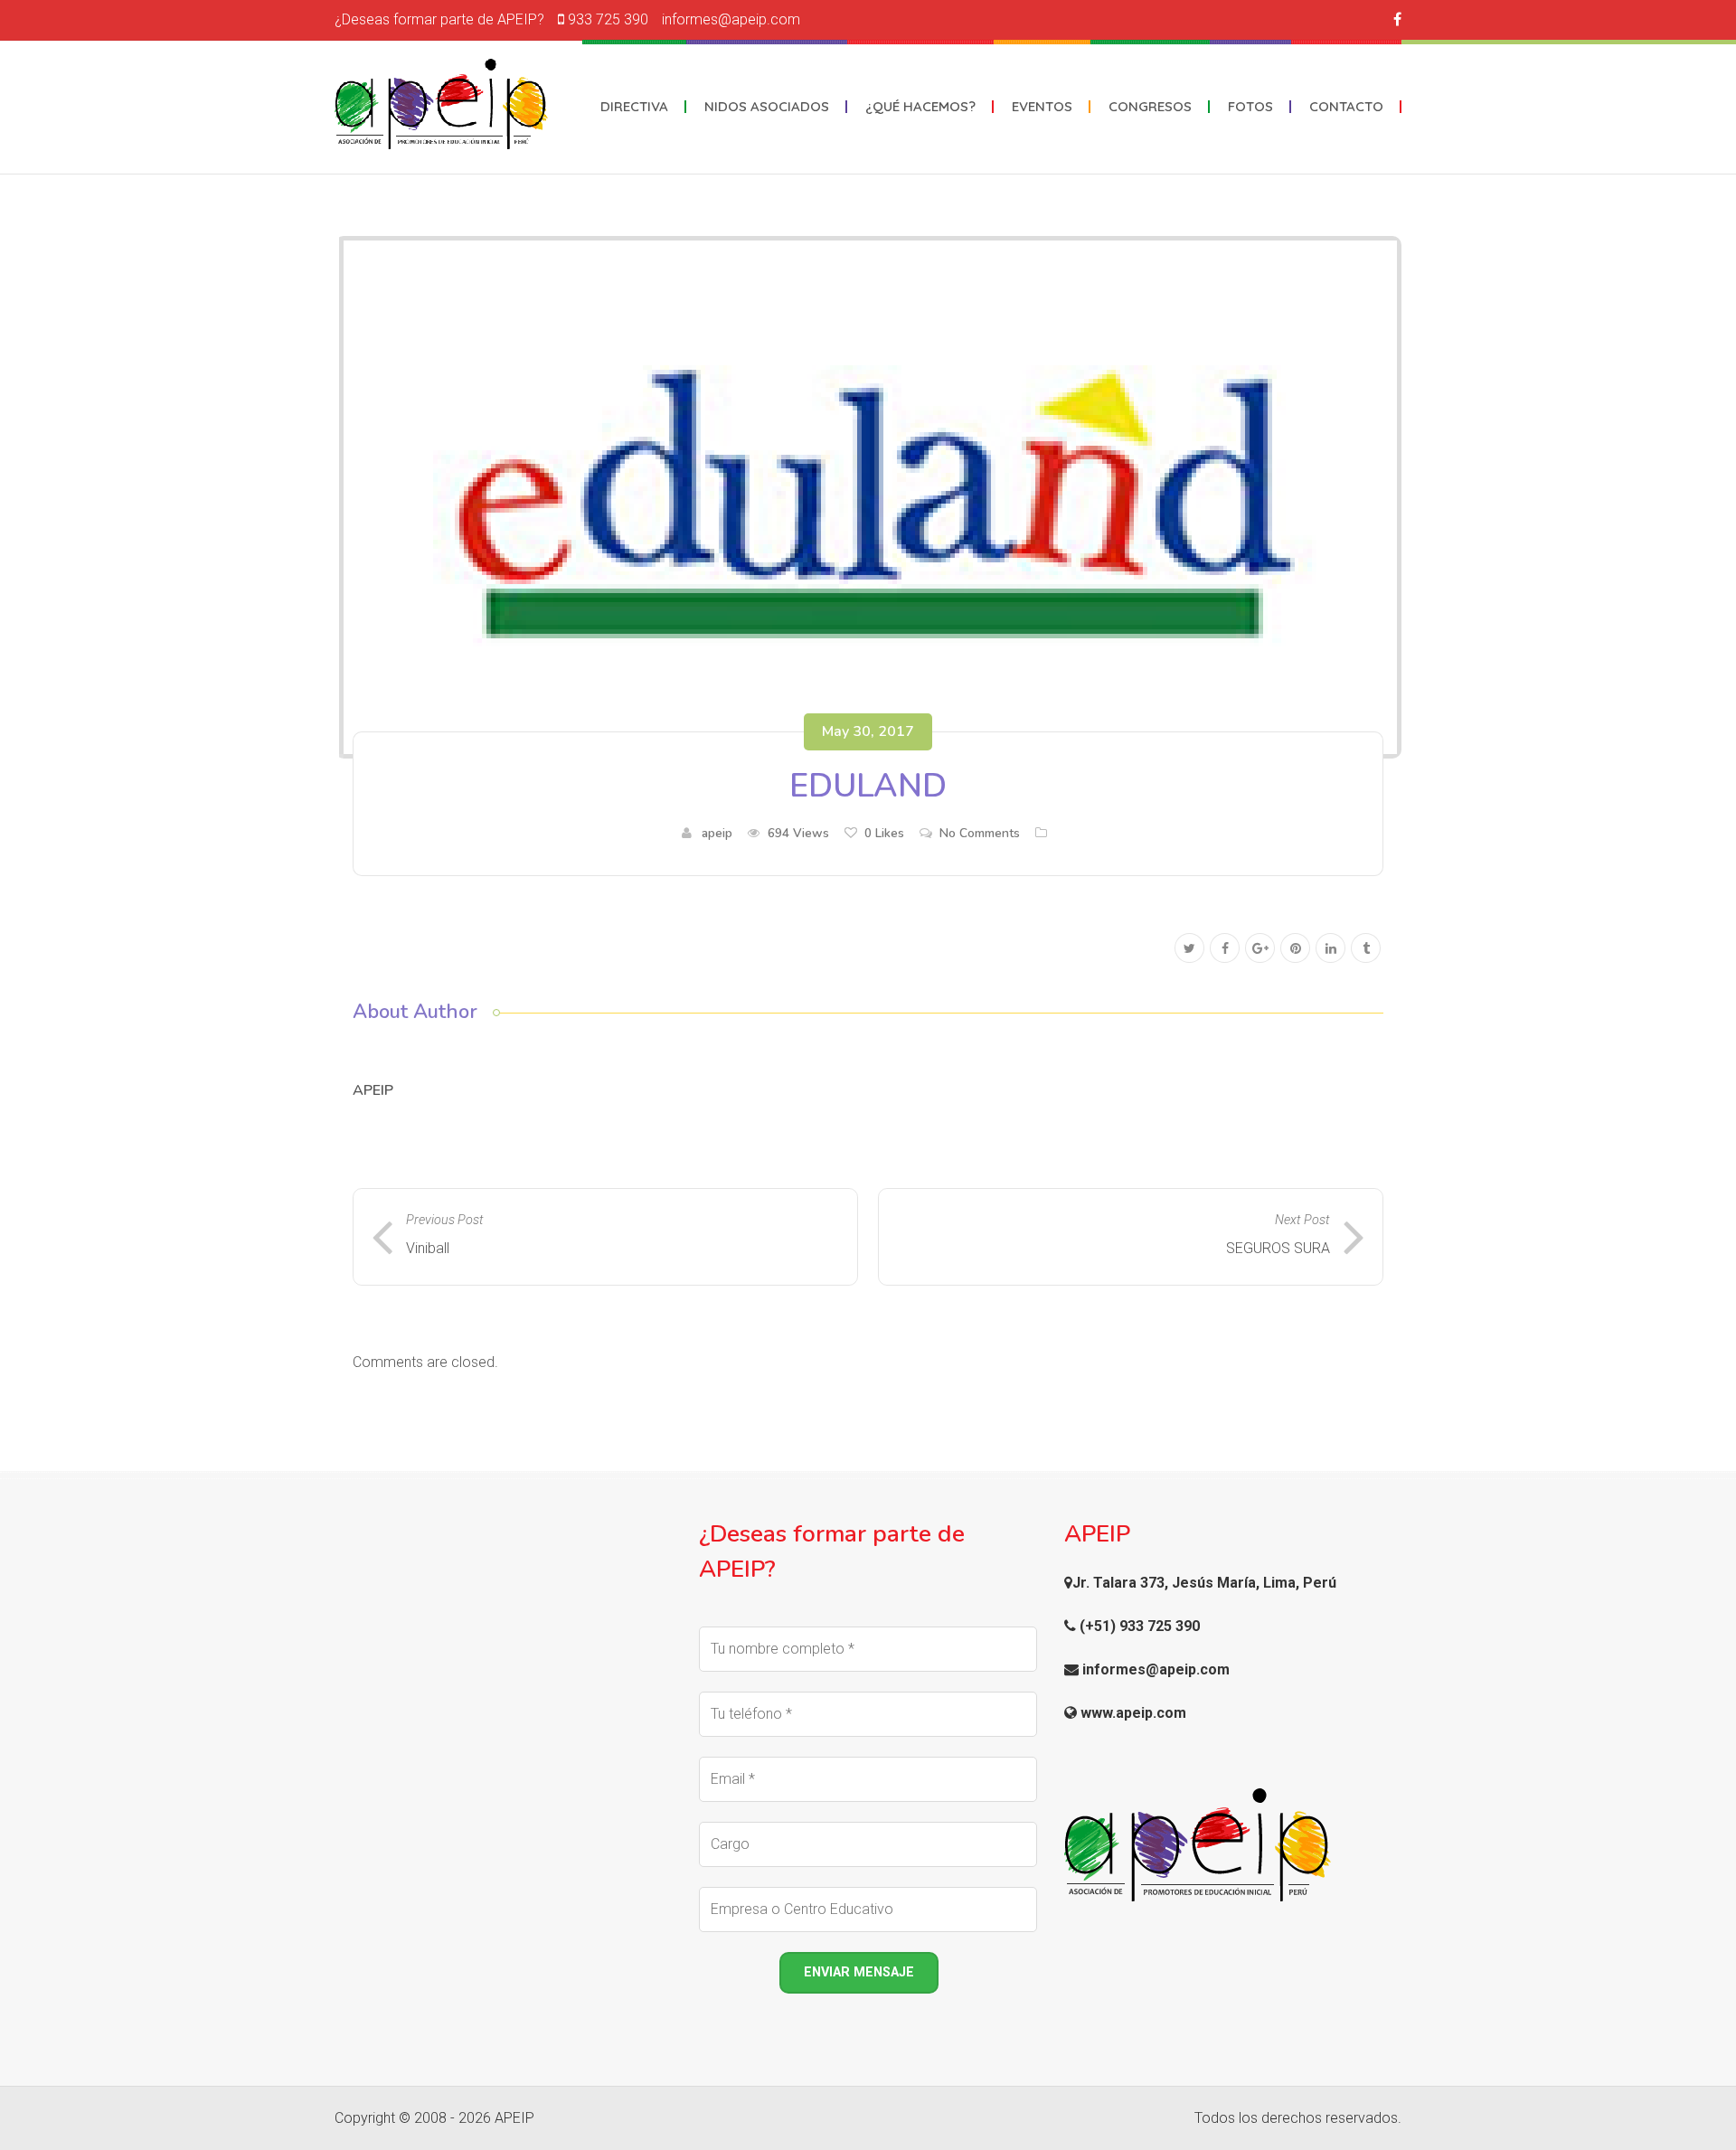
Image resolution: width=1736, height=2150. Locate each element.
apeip (717, 833)
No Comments (980, 833)
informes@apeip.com (731, 19)
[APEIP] (441, 104)
